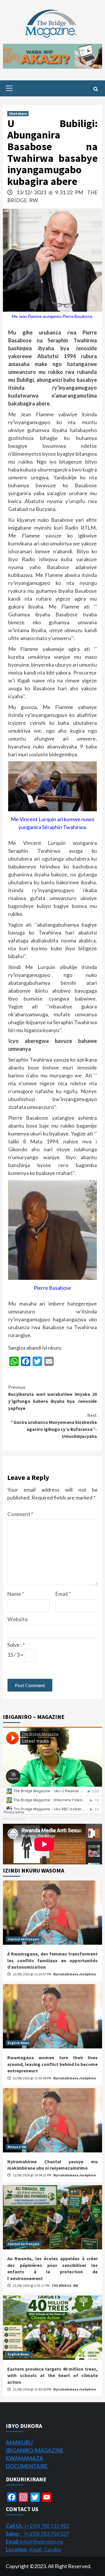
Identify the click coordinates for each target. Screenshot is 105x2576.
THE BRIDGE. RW (65, 2285)
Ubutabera (18, 113)
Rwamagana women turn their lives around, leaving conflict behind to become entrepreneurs (52, 2064)
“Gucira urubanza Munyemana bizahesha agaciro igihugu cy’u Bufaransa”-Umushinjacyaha (54, 1426)
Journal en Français (23, 1939)
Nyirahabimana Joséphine (75, 1974)
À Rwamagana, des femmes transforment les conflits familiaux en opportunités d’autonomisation (52, 1960)
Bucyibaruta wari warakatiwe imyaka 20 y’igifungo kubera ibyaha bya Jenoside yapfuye (52, 1398)
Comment (20, 1514)
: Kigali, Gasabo (33, 2549)
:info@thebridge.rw (35, 2542)
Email (63, 1594)
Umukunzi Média (14, 1819)
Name (16, 1594)
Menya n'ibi (17, 2147)
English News (18, 2043)
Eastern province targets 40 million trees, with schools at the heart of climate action (52, 2375)
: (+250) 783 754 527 (37, 2534)
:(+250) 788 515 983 (37, 2526)
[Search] (96, 89)
